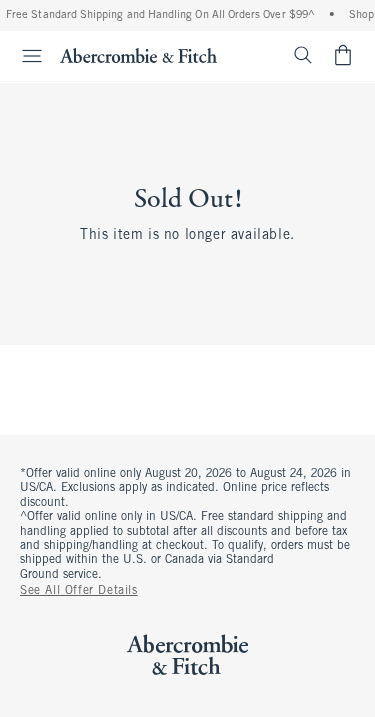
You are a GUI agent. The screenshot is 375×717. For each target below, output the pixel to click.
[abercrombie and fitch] (138, 55)
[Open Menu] (24, 56)
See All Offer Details (79, 591)
